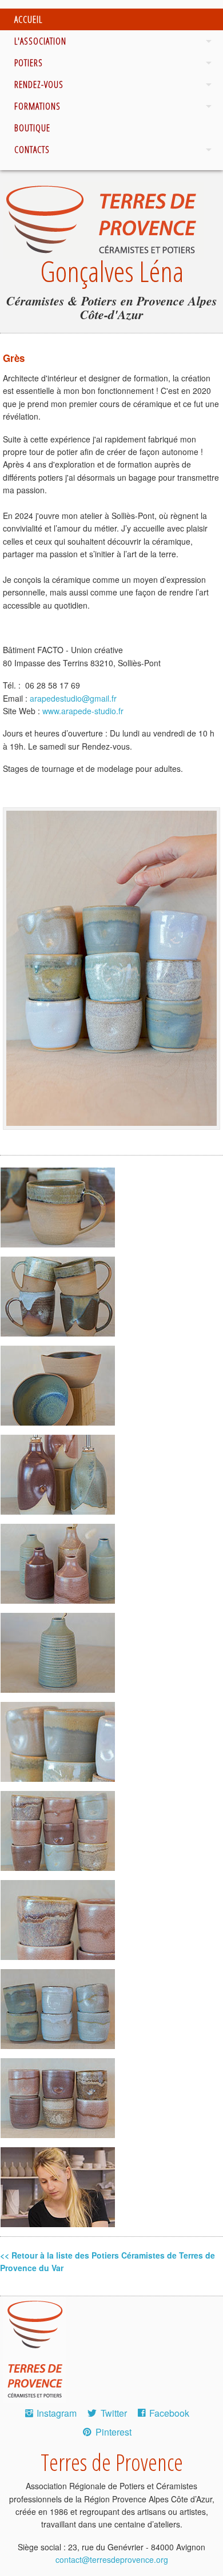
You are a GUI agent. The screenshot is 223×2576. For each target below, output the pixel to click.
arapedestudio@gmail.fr (73, 698)
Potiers (29, 63)
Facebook (169, 2413)
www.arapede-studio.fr (83, 711)
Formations (37, 106)
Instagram (57, 2413)
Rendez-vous (39, 84)
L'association (40, 41)
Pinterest (113, 2432)
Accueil (28, 19)
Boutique (32, 128)
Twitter (114, 2413)
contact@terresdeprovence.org (112, 2559)
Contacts (32, 150)
